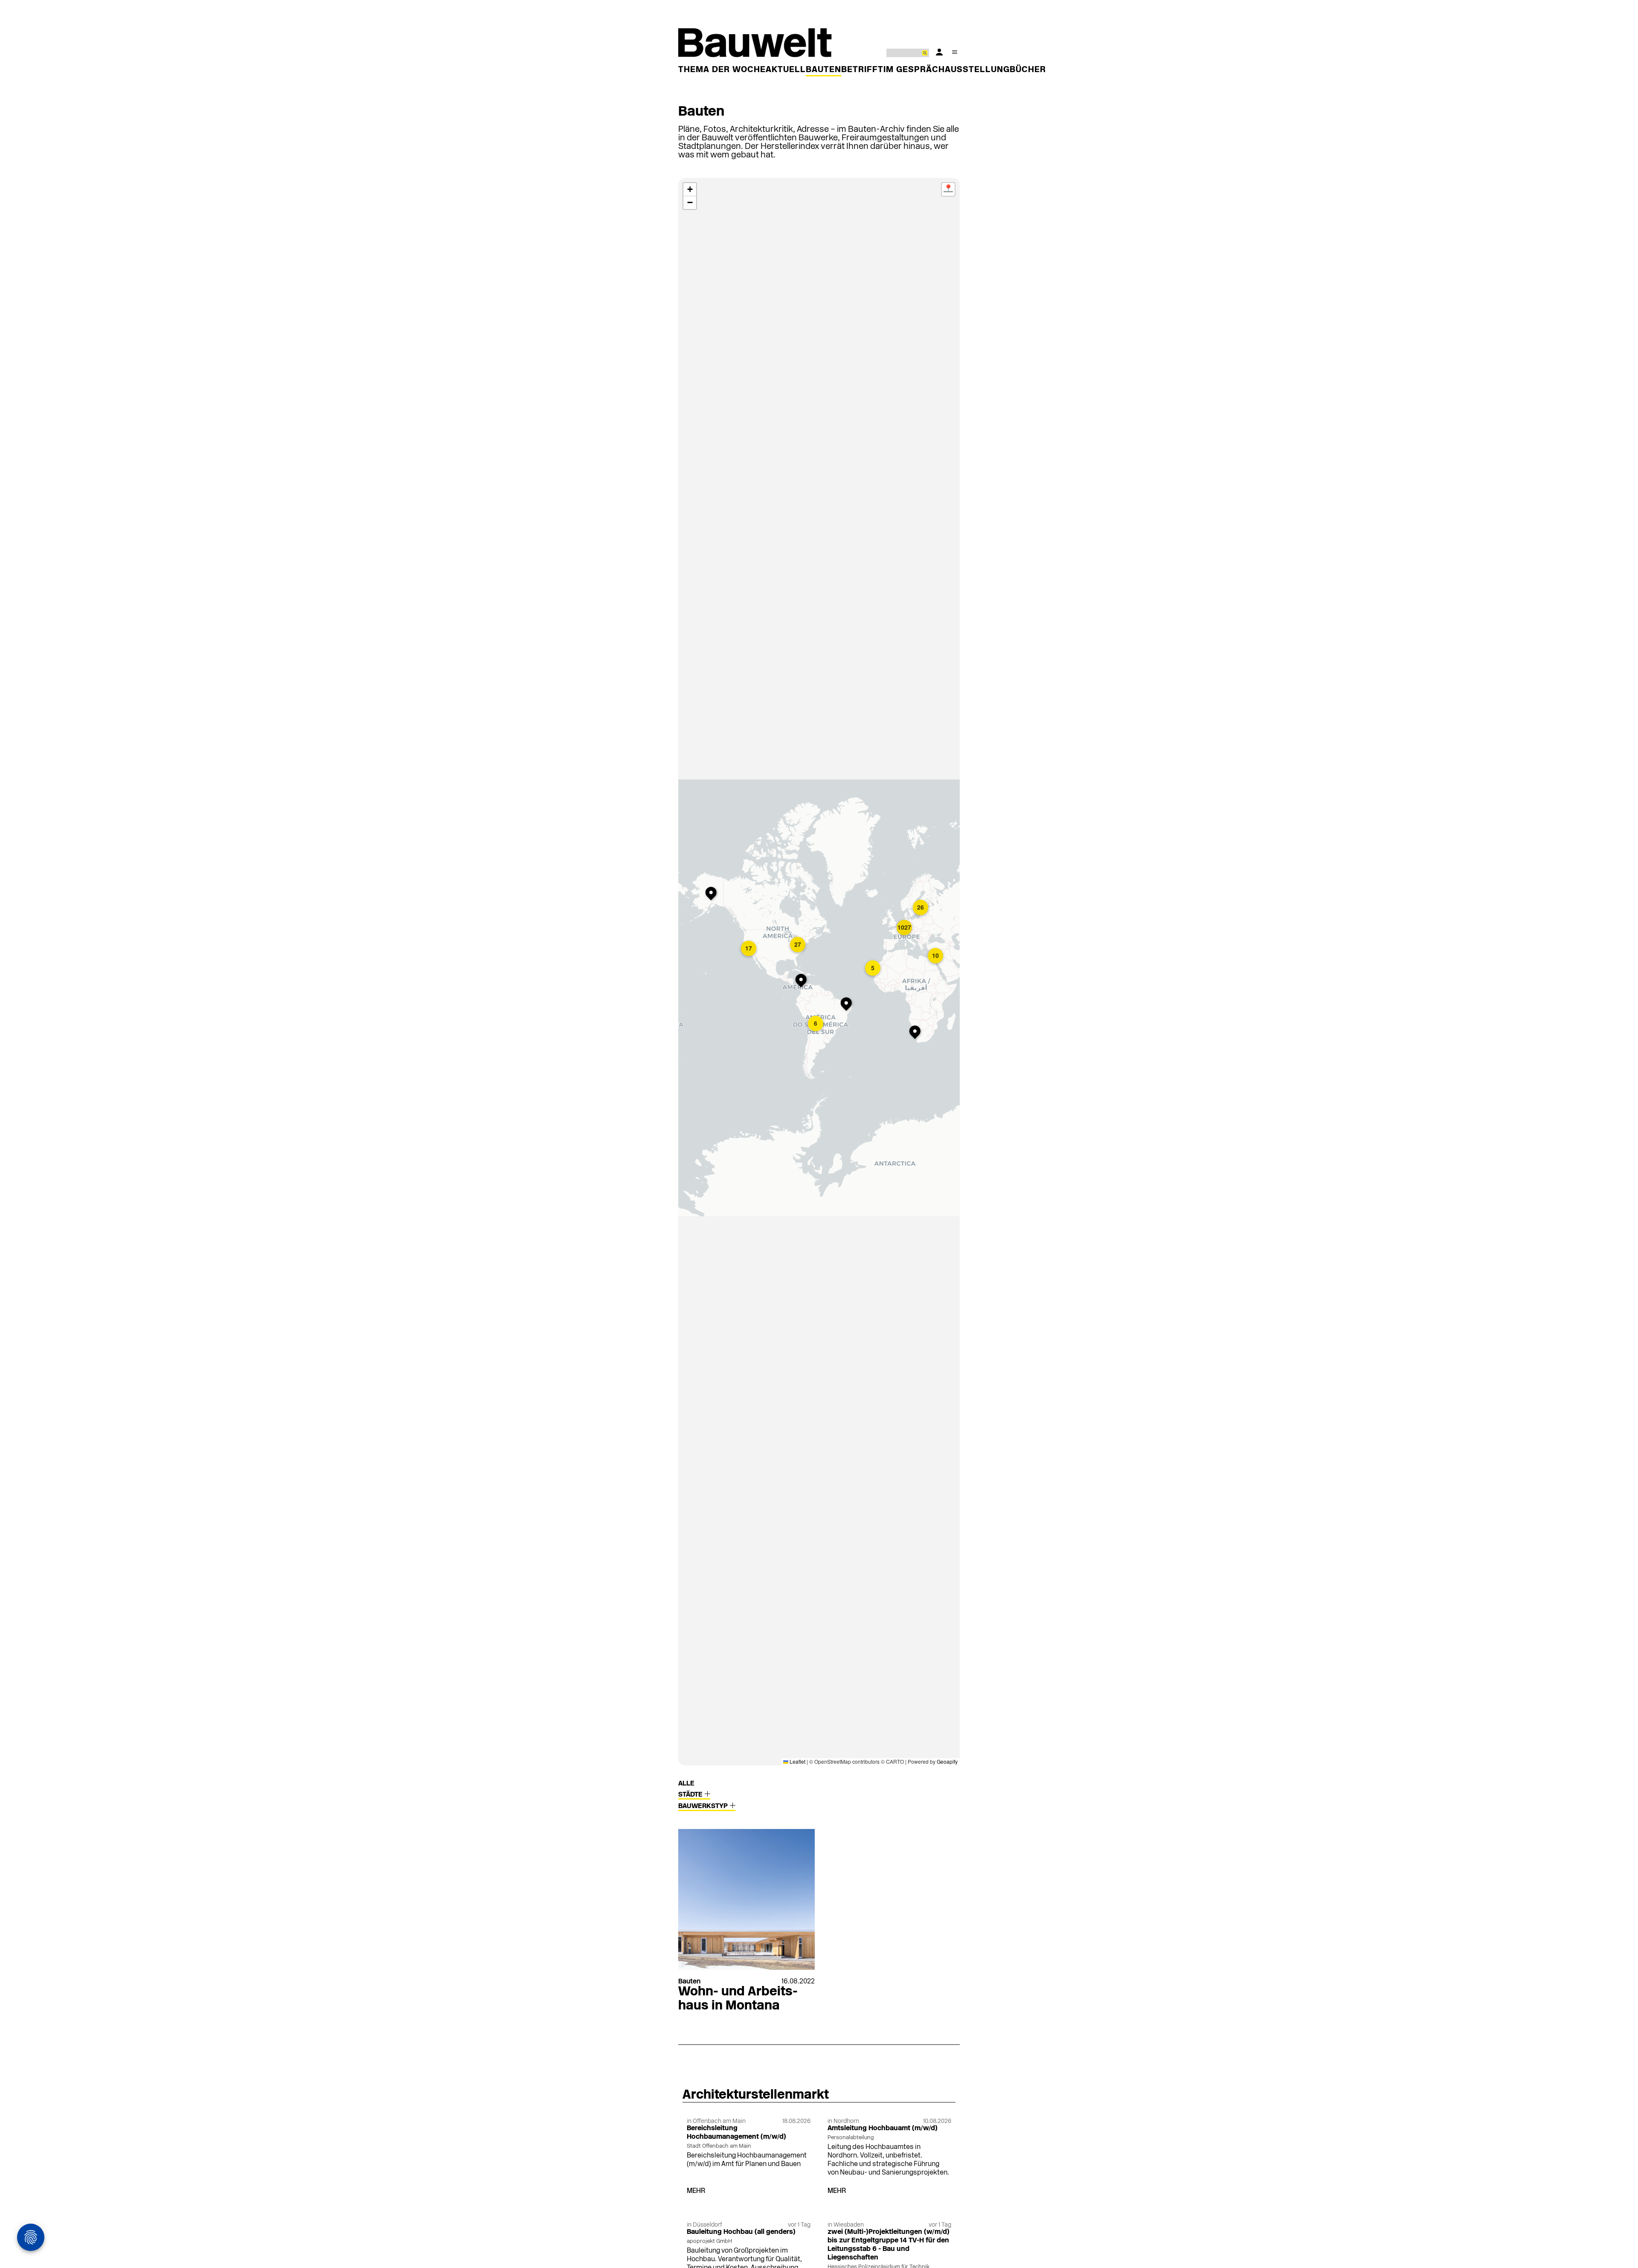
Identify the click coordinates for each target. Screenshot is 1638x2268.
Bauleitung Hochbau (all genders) (741, 2232)
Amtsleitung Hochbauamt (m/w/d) (883, 2128)
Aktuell (786, 70)
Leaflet (797, 1761)
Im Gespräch (914, 70)
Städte (691, 1795)
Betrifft (862, 70)
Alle (686, 1784)
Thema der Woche (722, 70)
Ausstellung (977, 70)
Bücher (1028, 70)
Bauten (823, 70)
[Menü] (955, 52)
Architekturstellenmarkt (756, 2095)
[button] (749, 949)
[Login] (939, 52)
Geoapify (947, 1761)
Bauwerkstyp (704, 1806)
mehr (696, 2191)
